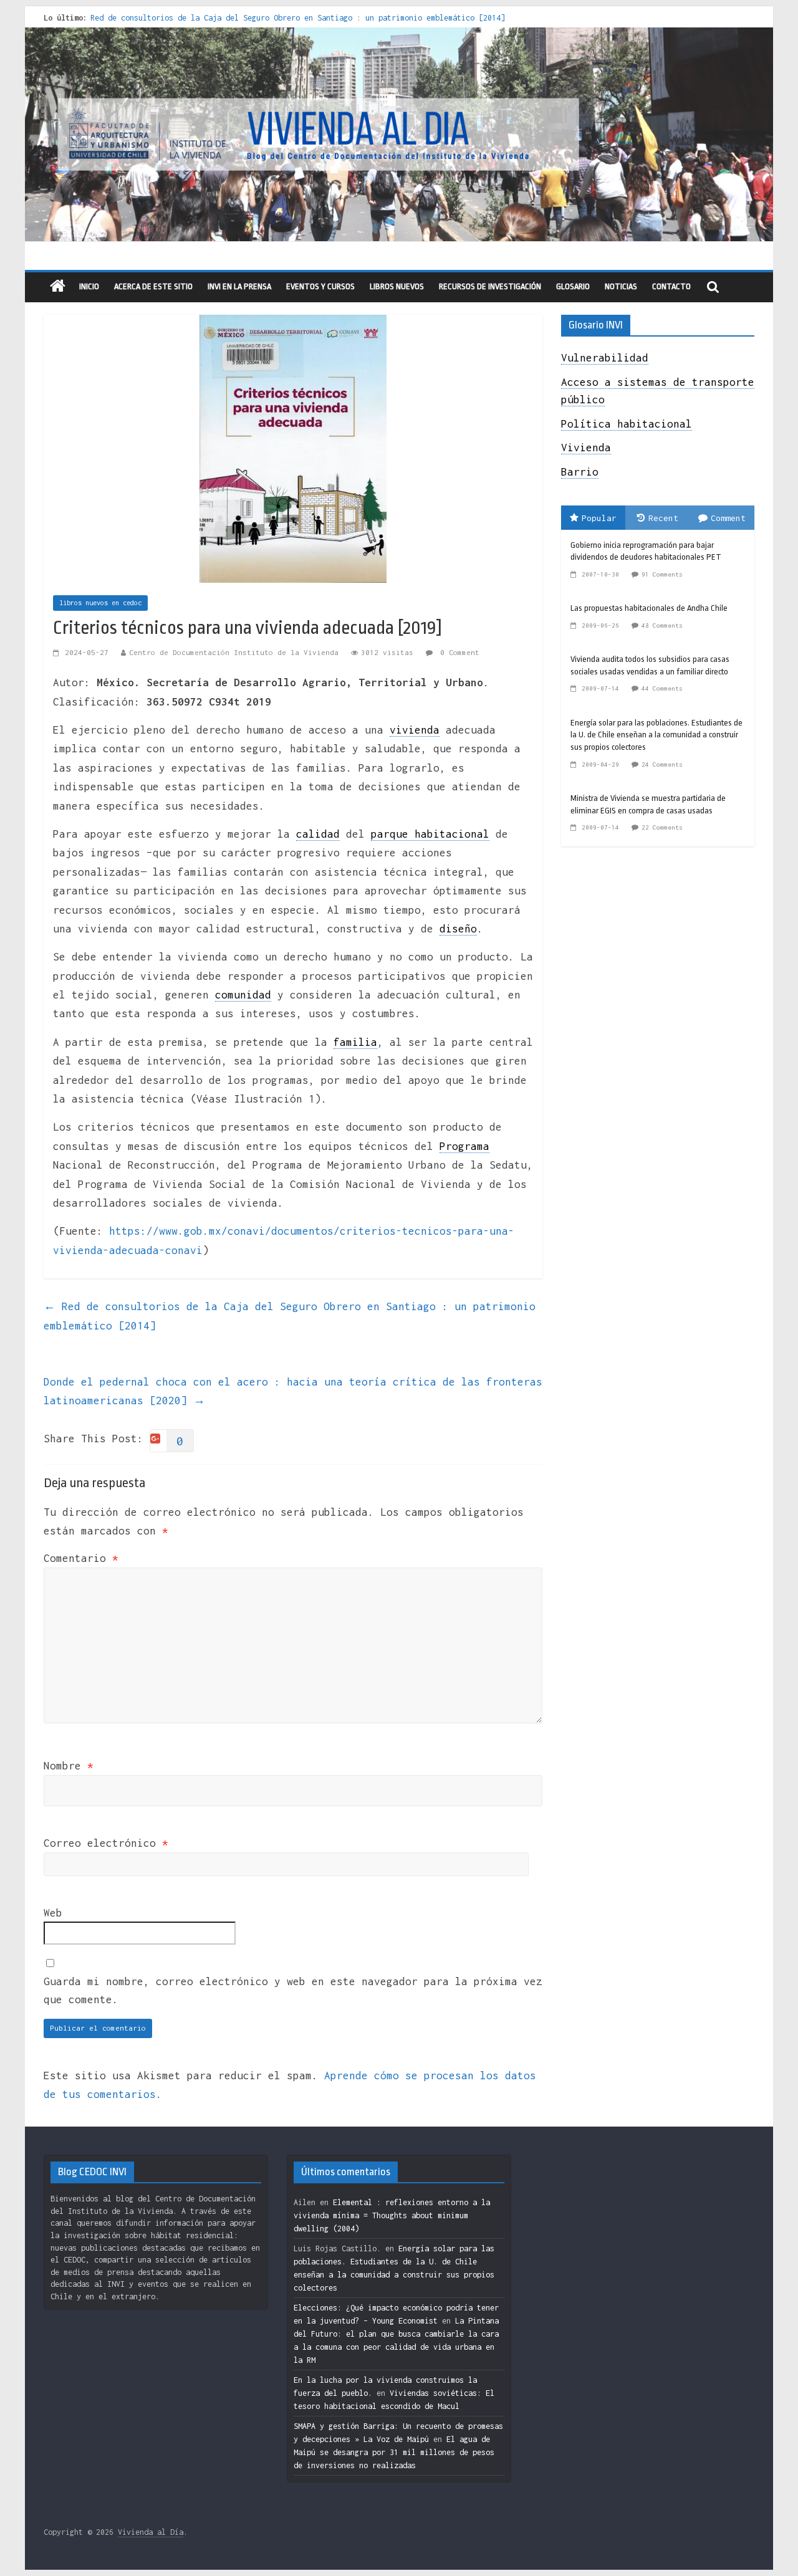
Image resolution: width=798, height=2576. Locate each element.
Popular (599, 518)
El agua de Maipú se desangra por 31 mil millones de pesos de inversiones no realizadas (394, 2452)
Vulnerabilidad (605, 358)
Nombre (69, 1766)
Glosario (573, 286)
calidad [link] (318, 834)
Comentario (81, 1558)
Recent (663, 518)
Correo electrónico (106, 1843)
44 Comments (662, 688)
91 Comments (662, 574)
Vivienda (586, 448)
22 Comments (662, 827)
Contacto (671, 286)
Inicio (89, 286)
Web (53, 1913)
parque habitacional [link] (430, 834)
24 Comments (662, 764)
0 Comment (458, 652)
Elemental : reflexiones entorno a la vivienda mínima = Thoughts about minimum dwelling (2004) (392, 2215)
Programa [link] (464, 1146)
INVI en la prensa (239, 286)
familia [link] (355, 1042)
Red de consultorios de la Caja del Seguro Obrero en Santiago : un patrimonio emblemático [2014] (298, 18)
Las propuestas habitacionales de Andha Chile (649, 608)
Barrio (580, 472)
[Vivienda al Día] (58, 287)
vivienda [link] (415, 730)
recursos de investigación (490, 286)
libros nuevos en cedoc (100, 603)
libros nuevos (397, 286)
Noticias (621, 286)
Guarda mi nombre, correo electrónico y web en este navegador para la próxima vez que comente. (293, 1990)
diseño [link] (458, 929)
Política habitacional (627, 424)
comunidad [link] (243, 995)
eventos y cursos (320, 286)
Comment (728, 518)
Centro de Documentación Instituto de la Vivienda (234, 652)
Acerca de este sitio (153, 286)
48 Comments (662, 625)
